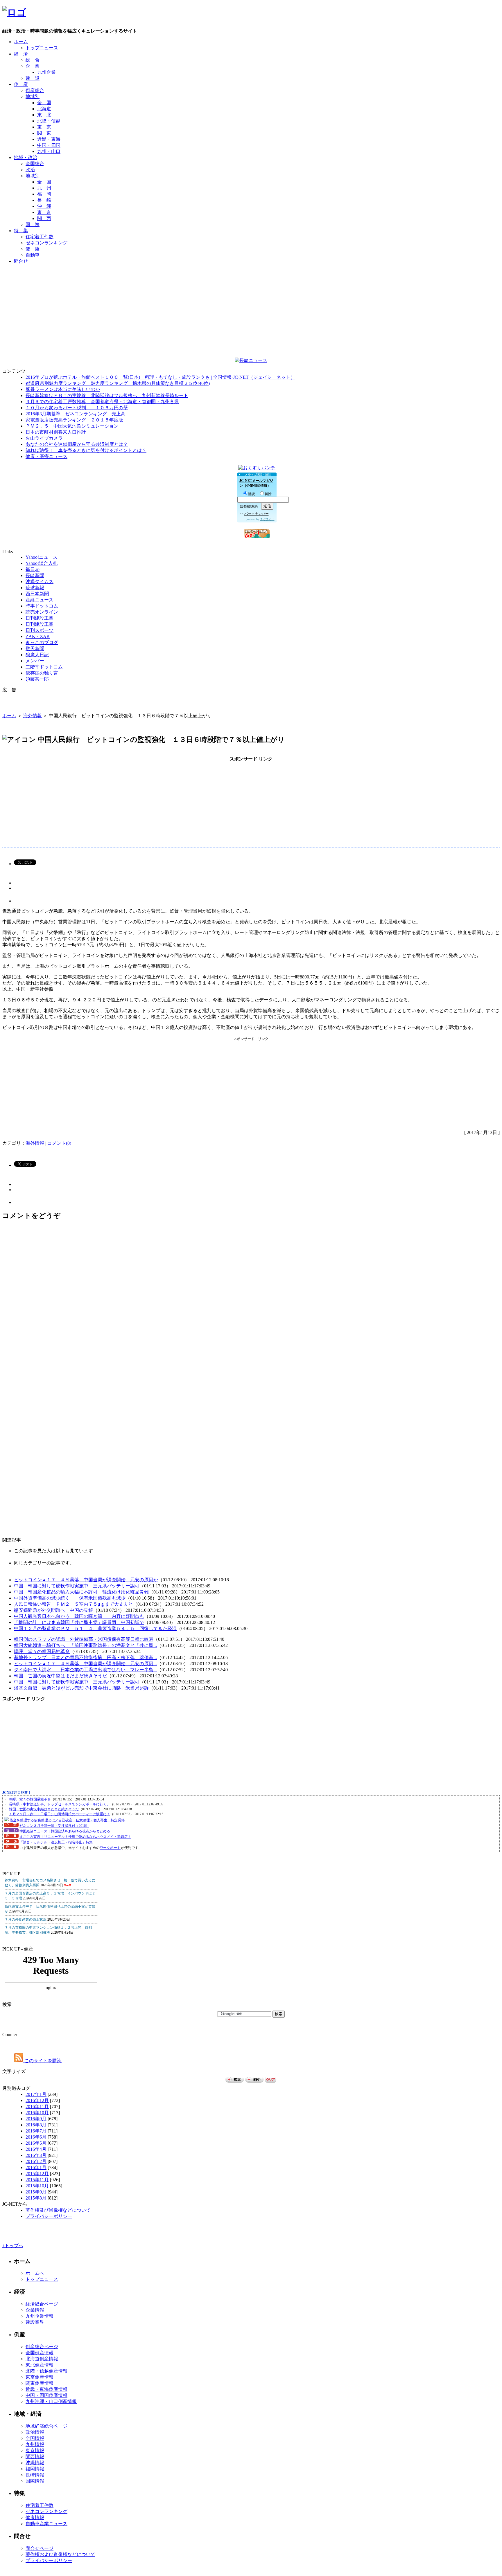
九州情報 (35, 2444)
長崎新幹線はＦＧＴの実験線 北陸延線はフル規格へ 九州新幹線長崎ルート (107, 395)
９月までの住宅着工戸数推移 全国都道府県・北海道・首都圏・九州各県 (102, 402)
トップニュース (42, 48)
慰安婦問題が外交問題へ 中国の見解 (53, 1610)
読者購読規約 (249, 506)
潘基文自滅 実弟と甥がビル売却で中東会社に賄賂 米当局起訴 (81, 1688)
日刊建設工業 (40, 618)
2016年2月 (36, 2161)
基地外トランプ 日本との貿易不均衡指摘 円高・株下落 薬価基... (85, 1657)
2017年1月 (36, 2094)
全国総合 (35, 164)
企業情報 (35, 2310)
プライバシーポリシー (49, 2216)
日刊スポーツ (40, 630)
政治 (30, 170)
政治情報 (35, 2432)
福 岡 (44, 194)
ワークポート (110, 1848)
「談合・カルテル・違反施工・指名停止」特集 (56, 1842)
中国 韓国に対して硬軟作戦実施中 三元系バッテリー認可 (77, 1586)
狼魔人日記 (37, 655)
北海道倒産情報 (42, 2359)
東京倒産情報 (40, 2377)
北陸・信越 (49, 121)
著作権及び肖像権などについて (58, 2210)
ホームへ (35, 2273)
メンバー (35, 661)
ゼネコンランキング (46, 243)
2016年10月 (37, 2113)
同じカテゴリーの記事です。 (44, 1563)
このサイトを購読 (42, 2061)
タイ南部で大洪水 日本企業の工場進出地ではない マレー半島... (85, 1670)
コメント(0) (59, 1143)
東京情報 (35, 2450)
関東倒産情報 (40, 2383)
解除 (268, 494)
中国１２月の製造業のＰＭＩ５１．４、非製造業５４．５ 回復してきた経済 (95, 1628)
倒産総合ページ (42, 2347)
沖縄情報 (35, 2463)
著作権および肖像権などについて (60, 2554)
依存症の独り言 (42, 673)
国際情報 (35, 2481)
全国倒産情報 (40, 2353)
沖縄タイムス (40, 582)
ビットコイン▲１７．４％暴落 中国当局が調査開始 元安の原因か (86, 1580)
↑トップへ (13, 2246)
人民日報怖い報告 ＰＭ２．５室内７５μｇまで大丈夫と (73, 1604)
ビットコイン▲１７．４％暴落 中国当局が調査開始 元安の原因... (85, 1664)
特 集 (21, 231)
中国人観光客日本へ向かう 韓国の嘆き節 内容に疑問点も (79, 1616)
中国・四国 (49, 145)
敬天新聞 (35, 649)
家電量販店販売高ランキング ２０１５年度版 (74, 420)
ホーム (21, 42)
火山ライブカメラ (44, 438)
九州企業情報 (40, 2316)
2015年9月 (36, 2192)
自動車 (33, 255)
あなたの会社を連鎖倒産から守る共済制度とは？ (77, 444)
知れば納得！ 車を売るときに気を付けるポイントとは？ (86, 450)
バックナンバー (257, 514)
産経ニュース (40, 600)
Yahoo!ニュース (42, 557)
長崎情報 (35, 2475)
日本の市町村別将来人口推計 (56, 432)
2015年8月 (36, 2198)
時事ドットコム (42, 606)
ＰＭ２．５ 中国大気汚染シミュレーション (72, 426)
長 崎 (44, 200)
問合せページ (40, 2548)
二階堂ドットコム (44, 667)
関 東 (44, 133)
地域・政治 (26, 157)
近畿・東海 (49, 139)
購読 (252, 494)
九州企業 (46, 72)
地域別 (33, 97)
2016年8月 (36, 2125)
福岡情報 (35, 2469)
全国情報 (35, 2438)
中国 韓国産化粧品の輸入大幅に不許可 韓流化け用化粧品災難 (81, 1592)
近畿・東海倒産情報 (46, 2389)
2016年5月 (36, 2143)
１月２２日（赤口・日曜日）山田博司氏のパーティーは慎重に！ (60, 1814)
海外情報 (33, 716)
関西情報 (35, 2457)
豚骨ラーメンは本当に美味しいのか (63, 389)
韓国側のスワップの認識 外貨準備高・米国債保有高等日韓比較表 (84, 1639)
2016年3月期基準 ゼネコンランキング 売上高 (76, 414)
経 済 (21, 54)
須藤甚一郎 (37, 679)
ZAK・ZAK (38, 636)
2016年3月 (36, 2155)
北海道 (44, 109)
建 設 (33, 78)
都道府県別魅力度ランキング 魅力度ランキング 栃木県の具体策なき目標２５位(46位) (118, 383)
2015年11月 (37, 2180)
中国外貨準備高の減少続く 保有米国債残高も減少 (70, 1598)
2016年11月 (37, 2107)
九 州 (44, 188)
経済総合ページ (42, 2304)
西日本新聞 (37, 594)
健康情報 (35, 2518)
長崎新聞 (35, 575)
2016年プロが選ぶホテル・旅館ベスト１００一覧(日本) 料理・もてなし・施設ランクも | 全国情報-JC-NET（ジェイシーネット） (160, 377)
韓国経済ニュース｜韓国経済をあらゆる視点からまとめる (65, 1831)
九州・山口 (49, 151)
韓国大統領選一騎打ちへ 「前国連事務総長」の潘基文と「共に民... (85, 1645)
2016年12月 (37, 2100)
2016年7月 (36, 2131)
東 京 (44, 127)
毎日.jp (33, 569)
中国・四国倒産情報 (46, 2395)
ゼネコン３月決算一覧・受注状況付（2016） (54, 1826)
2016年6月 (36, 2137)
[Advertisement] (251, 282)
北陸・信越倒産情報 (46, 2371)
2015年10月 (37, 2186)
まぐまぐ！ (267, 519)
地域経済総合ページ (46, 2426)
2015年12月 (37, 2174)
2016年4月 (36, 2149)
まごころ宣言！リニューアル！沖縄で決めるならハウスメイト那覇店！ (75, 1837)
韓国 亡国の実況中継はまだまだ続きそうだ (60, 1676)
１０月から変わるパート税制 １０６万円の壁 (77, 408)
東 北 (44, 115)
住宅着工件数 (40, 237)
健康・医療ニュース (46, 456)
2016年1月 (36, 2167)
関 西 (44, 218)
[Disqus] (251, 1304)
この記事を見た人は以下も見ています (53, 1551)
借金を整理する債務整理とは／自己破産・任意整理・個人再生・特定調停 (67, 1820)
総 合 (33, 60)
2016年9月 (36, 2119)
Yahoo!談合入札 (42, 563)
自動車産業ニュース (46, 2524)
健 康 (33, 249)
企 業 (33, 66)
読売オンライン (42, 612)
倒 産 (21, 84)
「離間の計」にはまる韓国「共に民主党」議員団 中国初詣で (79, 1622)
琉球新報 (35, 588)
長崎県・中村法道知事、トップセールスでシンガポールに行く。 (60, 1804)
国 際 (33, 225)
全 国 (44, 103)
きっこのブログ (42, 642)
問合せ (21, 261)
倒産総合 (35, 90)
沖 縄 (44, 206)
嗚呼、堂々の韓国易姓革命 (42, 1651)
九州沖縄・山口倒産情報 (51, 2401)
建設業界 (35, 2322)
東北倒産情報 (40, 2365)
